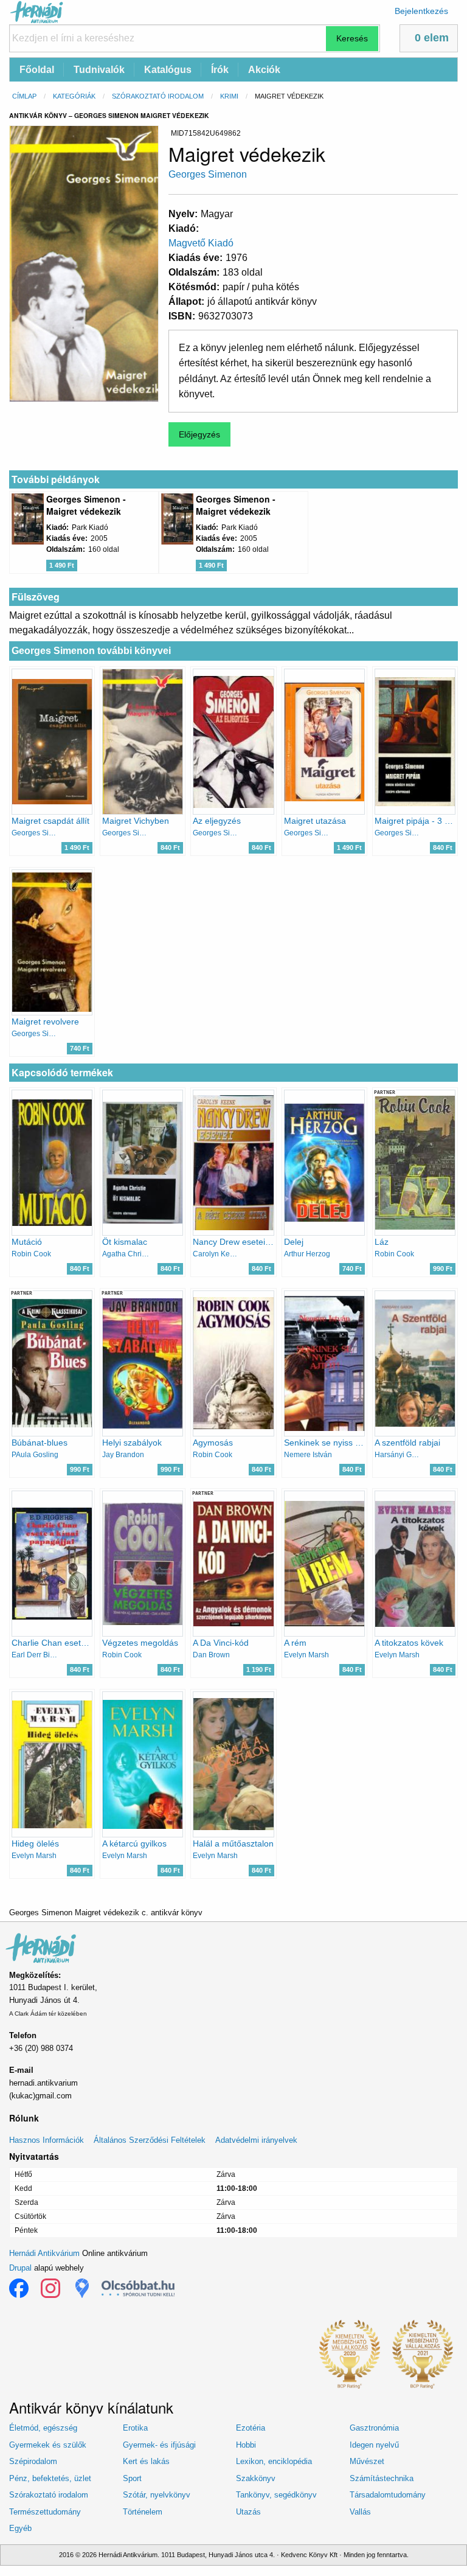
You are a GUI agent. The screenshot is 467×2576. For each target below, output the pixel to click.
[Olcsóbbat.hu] (138, 2288)
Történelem (143, 2512)
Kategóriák (74, 96)
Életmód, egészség (43, 2428)
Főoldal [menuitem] (37, 70)
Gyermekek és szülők (48, 2445)
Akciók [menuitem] (264, 70)
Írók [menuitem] (220, 70)
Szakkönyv (256, 2478)
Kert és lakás (146, 2461)
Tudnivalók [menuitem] (99, 70)
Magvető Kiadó (201, 243)
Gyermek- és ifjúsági (159, 2445)
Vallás (360, 2512)
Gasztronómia (374, 2428)
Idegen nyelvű (374, 2445)
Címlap (24, 96)
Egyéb (20, 2528)
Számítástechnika (382, 2478)
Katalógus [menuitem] (168, 70)
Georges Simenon (208, 174)
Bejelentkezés (421, 11)
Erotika (135, 2428)
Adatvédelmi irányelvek (256, 2140)
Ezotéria (251, 2428)
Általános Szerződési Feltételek (150, 2140)
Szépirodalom (33, 2461)
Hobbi (246, 2445)
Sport (132, 2478)
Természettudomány (45, 2512)
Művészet (367, 2461)
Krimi (229, 96)
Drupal (20, 2268)
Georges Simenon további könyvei (91, 651)
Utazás (248, 2512)
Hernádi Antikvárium (44, 2253)
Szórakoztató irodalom (158, 96)
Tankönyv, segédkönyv (276, 2495)
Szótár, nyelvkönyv (157, 2495)
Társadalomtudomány (388, 2495)
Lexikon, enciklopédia (274, 2461)
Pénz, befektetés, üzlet (50, 2478)
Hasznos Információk (47, 2140)
